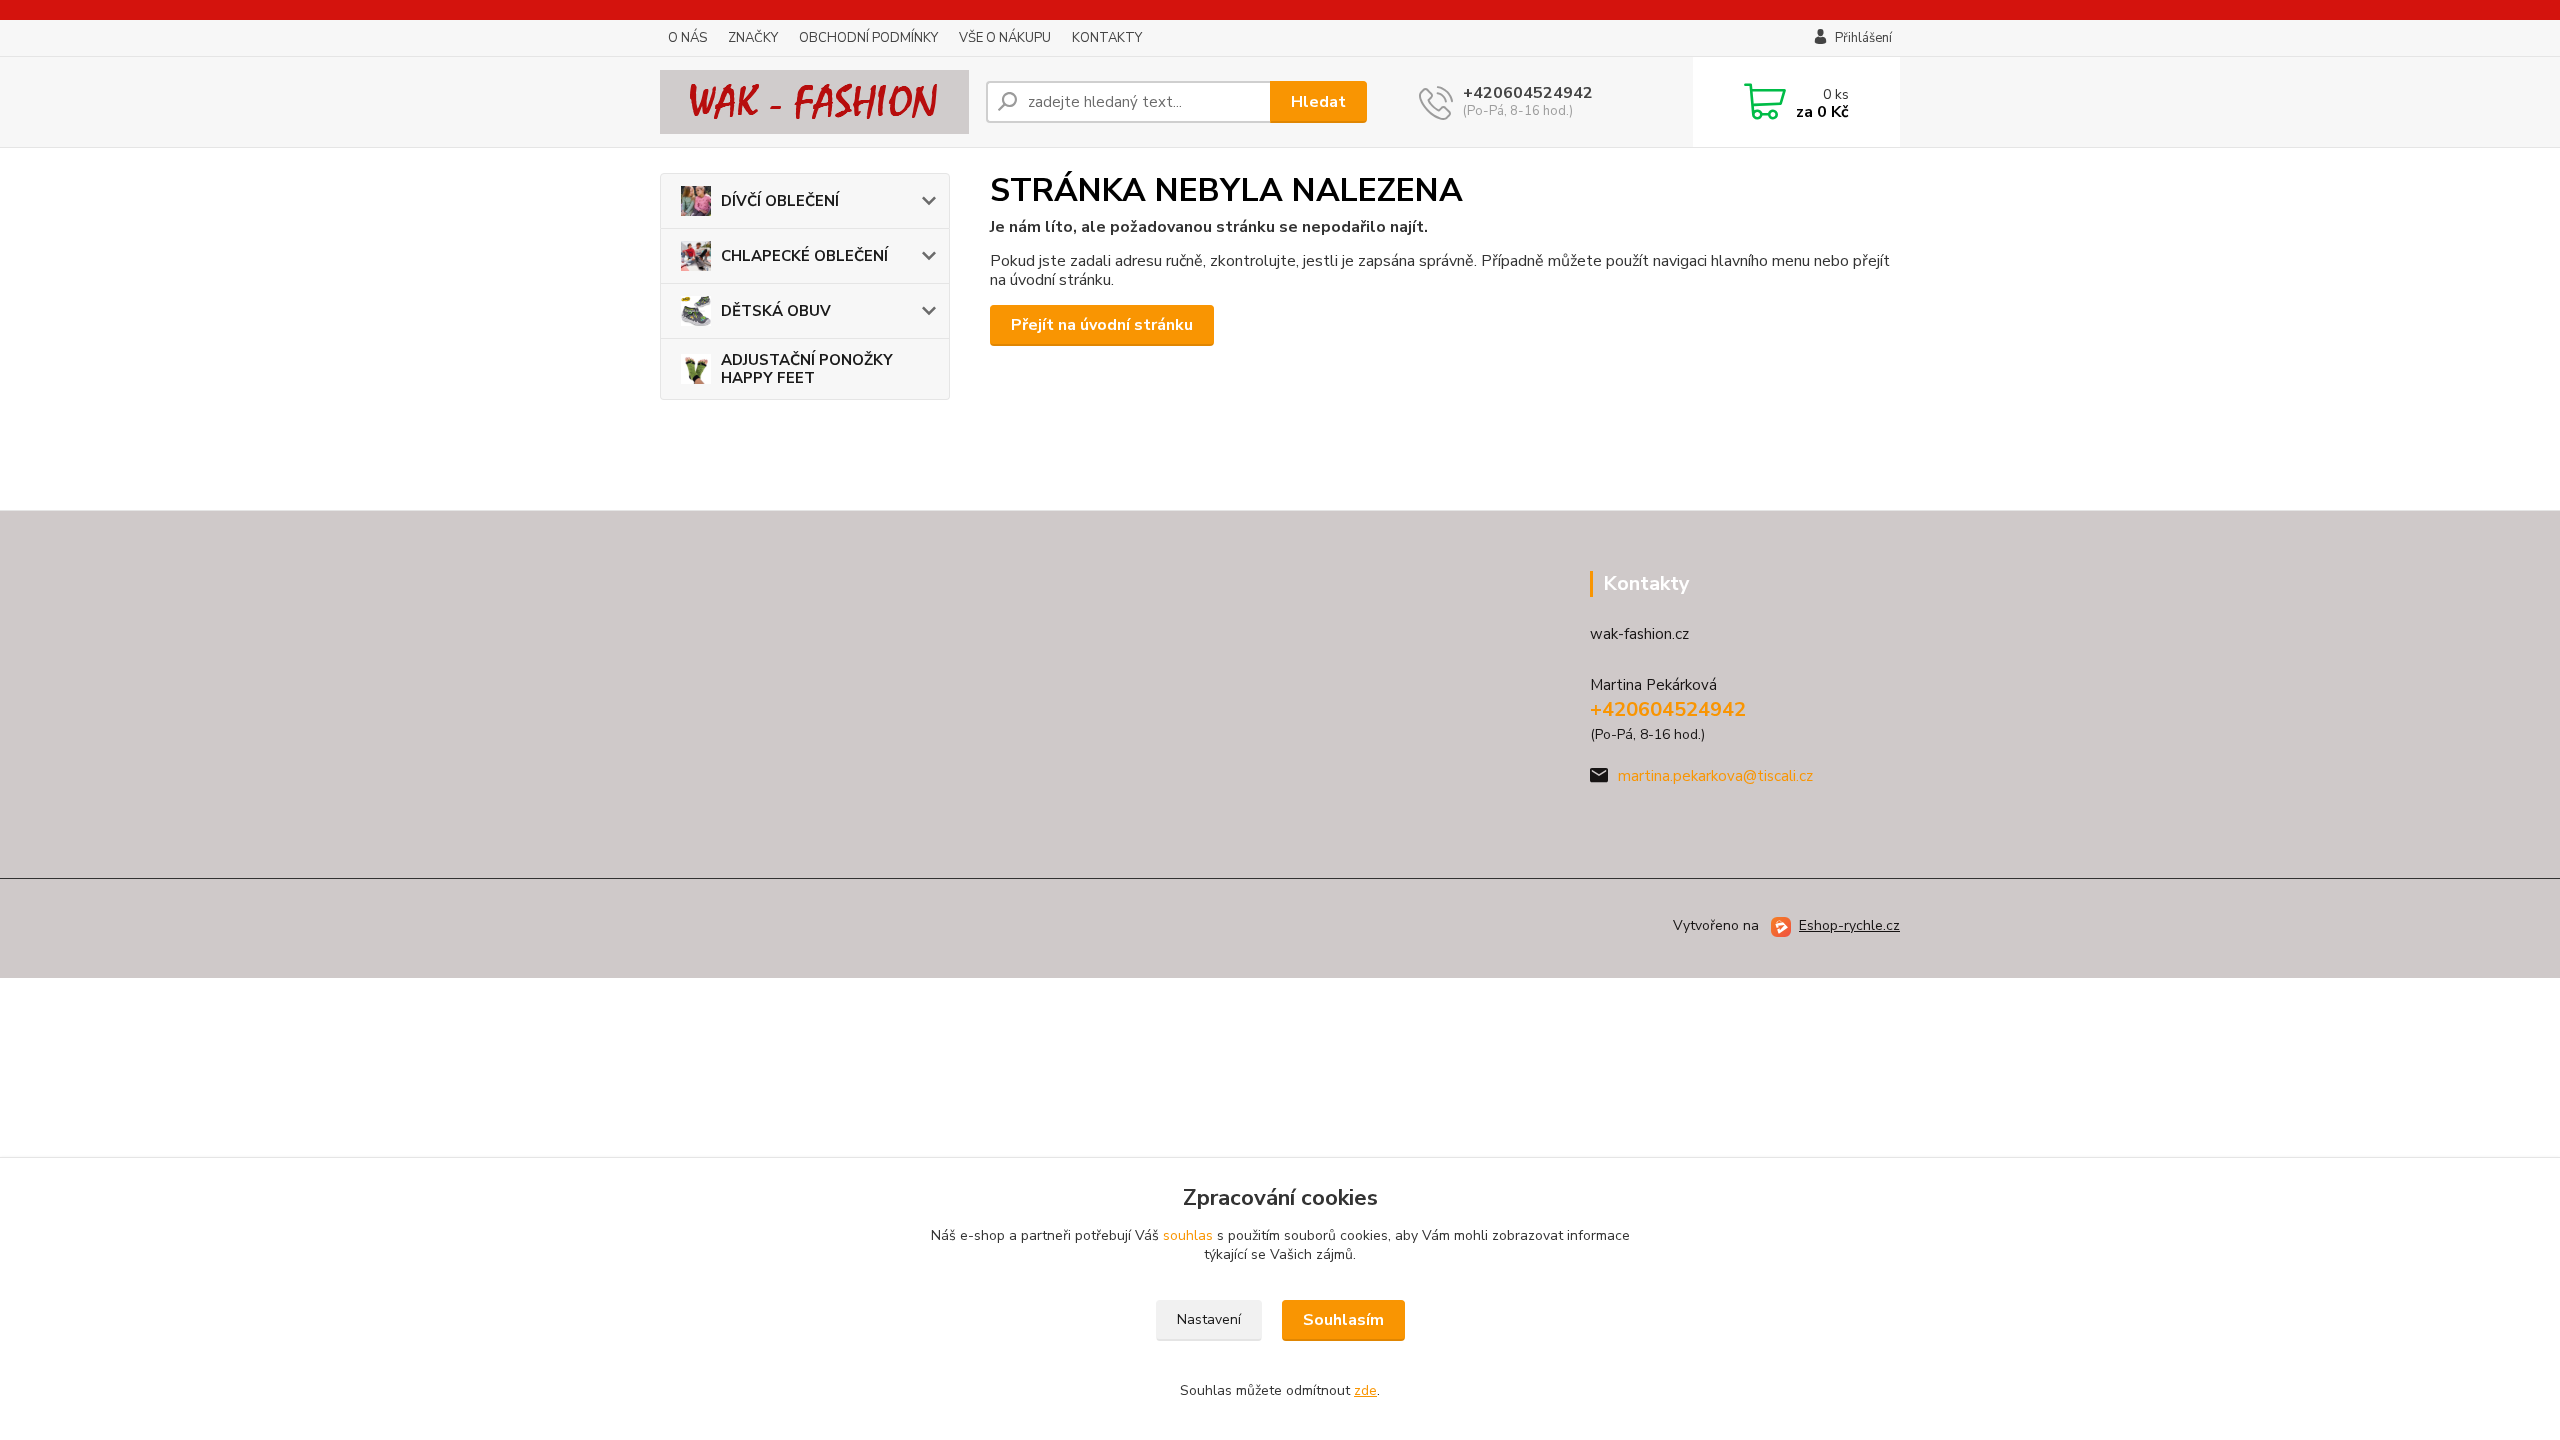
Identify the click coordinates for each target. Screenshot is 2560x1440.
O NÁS (687, 38)
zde (1365, 1390)
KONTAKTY (1107, 38)
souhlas (1188, 1235)
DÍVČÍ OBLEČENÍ (780, 201)
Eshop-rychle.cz (1849, 925)
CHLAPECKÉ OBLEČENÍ (804, 256)
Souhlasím (1343, 1320)
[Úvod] (815, 102)
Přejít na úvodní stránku (1102, 325)
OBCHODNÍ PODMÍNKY (868, 38)
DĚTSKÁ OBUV (776, 311)
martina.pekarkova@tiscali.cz (1715, 776)
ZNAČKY (753, 38)
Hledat (1318, 102)
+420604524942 (1528, 93)
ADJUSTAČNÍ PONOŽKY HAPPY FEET (807, 369)
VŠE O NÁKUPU (1005, 38)
